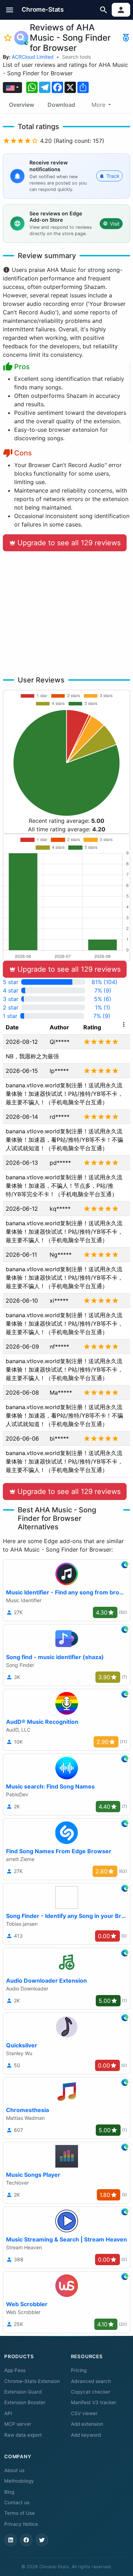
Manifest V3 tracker (94, 2402)
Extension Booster (25, 2402)
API (8, 2413)
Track (113, 176)
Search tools (76, 57)
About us (14, 2470)
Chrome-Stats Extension (32, 2381)
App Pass (15, 2370)
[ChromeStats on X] (42, 2540)
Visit (115, 224)
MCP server (18, 2424)
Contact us (17, 2502)
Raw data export (23, 2435)
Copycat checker (91, 2392)
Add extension (87, 2424)
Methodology (19, 2481)
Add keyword (86, 2435)
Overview (21, 105)
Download (61, 105)
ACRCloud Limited (33, 57)
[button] (10, 10)
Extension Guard (23, 2392)
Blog (9, 2492)
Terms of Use (20, 2513)
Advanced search (91, 2381)
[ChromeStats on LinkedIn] (11, 2540)
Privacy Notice (21, 2524)
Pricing (79, 2370)
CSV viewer (84, 2413)
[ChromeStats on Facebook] (26, 2540)
